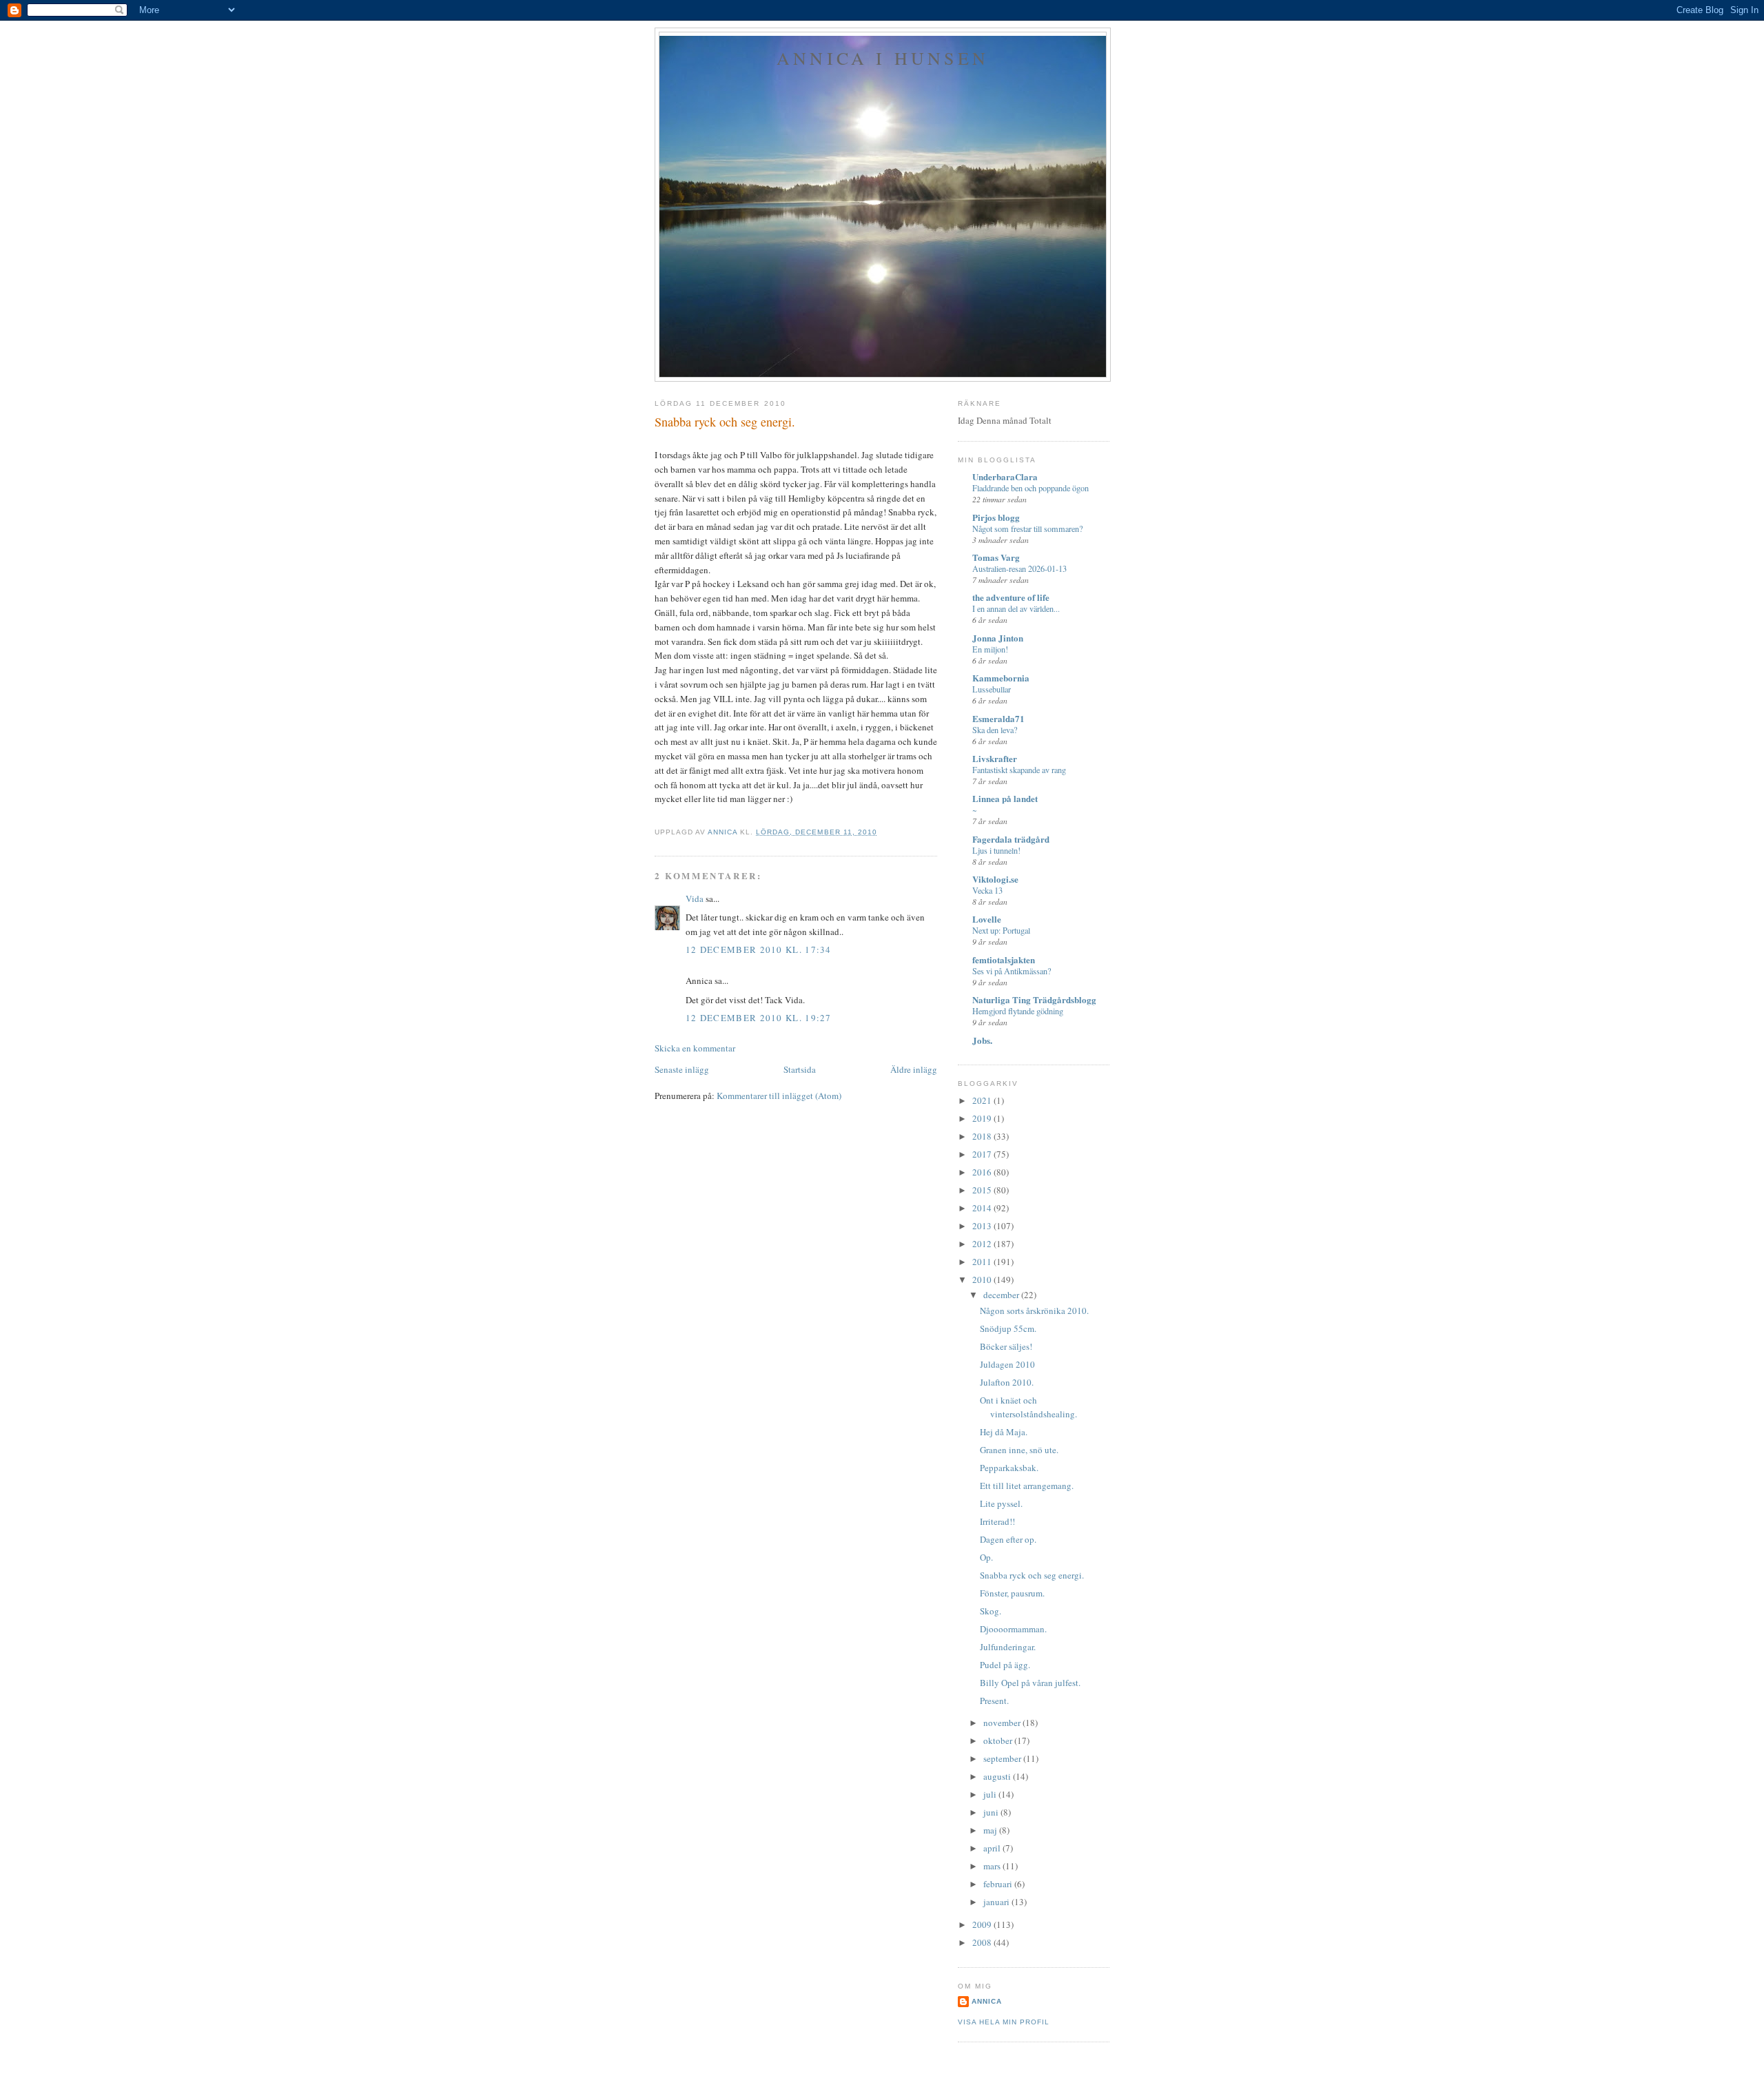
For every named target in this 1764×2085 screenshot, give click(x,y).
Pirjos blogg (996, 517)
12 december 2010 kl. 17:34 (759, 949)
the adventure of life (1011, 597)
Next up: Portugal (1001, 930)
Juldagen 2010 (1007, 1364)
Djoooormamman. (1013, 1629)
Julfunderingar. (1008, 1647)
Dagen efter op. (1008, 1539)
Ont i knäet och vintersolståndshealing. (1028, 1407)
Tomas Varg (996, 557)
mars (993, 1866)
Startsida (800, 1069)
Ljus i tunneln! (996, 850)
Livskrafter (995, 758)
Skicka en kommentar (695, 1048)
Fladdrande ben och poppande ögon (1030, 488)
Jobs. (982, 1040)
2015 (983, 1190)
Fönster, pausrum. (1012, 1593)
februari (999, 1884)
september (1003, 1758)
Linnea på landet (1005, 798)
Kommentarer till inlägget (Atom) (779, 1096)
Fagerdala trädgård (1011, 839)
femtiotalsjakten (1004, 959)
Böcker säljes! (1006, 1346)
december (1002, 1295)
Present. (994, 1701)
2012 (983, 1244)
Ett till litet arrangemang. (1027, 1486)
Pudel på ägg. (1005, 1665)
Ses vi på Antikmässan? (1012, 971)
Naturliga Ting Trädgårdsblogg (1034, 999)
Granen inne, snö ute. (1019, 1450)
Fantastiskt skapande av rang (1019, 770)
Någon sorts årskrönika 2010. (1034, 1311)
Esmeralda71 (998, 718)
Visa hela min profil (1004, 2022)
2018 (983, 1136)
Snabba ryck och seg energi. (1032, 1575)
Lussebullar (992, 689)
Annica (987, 2001)
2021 (983, 1100)
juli (991, 1794)
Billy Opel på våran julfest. (1030, 1683)
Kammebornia (1001, 678)
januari (997, 1902)
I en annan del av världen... (1016, 608)
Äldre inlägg (914, 1069)
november (1003, 1723)
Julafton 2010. (1007, 1382)
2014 (983, 1208)
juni (992, 1812)
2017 (983, 1154)
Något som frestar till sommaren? (1027, 528)
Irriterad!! (997, 1521)
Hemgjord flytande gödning (1018, 1011)
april (993, 1848)
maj (991, 1830)
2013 (983, 1226)
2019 (983, 1118)
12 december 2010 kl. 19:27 (759, 1018)
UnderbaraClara (1005, 476)
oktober (999, 1740)
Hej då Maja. (1004, 1432)
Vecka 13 (987, 890)
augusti (998, 1776)
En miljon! (990, 649)
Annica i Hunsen (883, 58)
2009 (983, 1924)
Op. (986, 1557)
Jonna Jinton (998, 638)
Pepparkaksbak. (1009, 1468)
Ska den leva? (995, 730)
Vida (695, 898)
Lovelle (987, 919)
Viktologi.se (995, 879)
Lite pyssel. (1001, 1503)
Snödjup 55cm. (1008, 1328)
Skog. (991, 1611)
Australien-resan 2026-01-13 (1019, 568)
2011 (983, 1262)
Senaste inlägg (682, 1069)
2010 (983, 1280)
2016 (983, 1172)
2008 (983, 1942)
